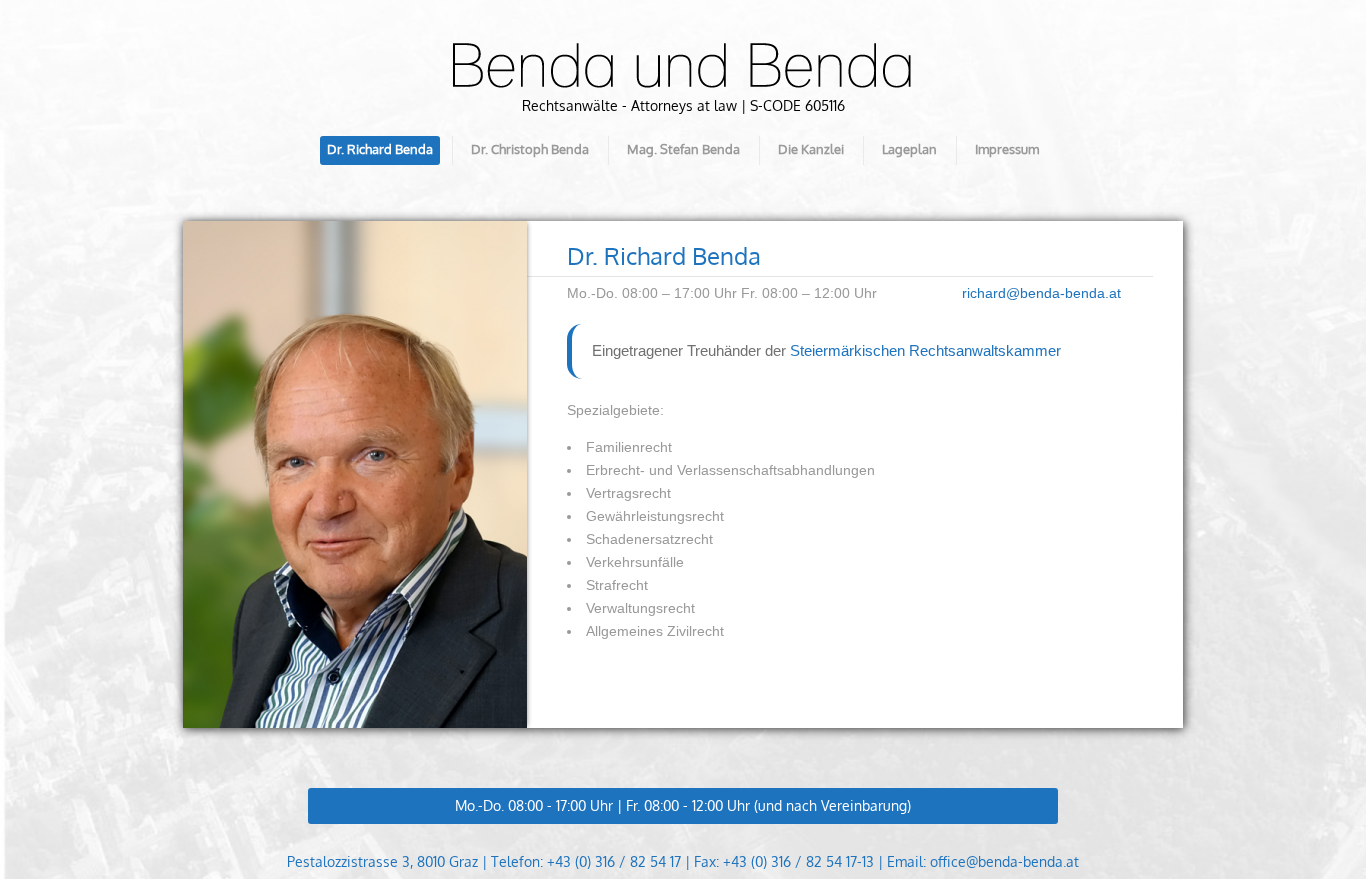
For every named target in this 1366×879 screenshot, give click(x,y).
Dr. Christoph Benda (530, 149)
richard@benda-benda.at (1041, 293)
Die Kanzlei (811, 149)
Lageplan (909, 149)
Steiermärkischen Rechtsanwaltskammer (925, 350)
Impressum (1007, 149)
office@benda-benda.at (1004, 861)
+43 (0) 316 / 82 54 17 (614, 861)
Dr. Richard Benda (380, 149)
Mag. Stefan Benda (683, 149)
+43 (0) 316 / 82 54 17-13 (798, 861)
